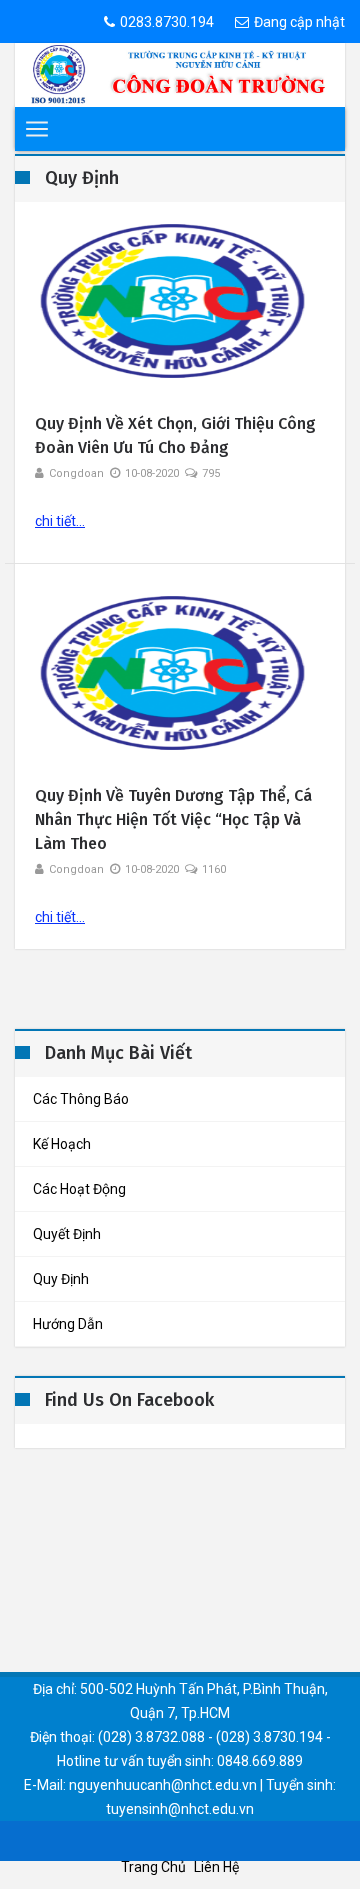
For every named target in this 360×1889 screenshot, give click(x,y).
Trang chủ (153, 1867)
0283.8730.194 (167, 22)
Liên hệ (216, 1867)
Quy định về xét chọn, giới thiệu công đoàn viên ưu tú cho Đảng (175, 435)
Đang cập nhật (299, 22)
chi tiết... (60, 521)
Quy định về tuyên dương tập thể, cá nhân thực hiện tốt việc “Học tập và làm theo (173, 819)
